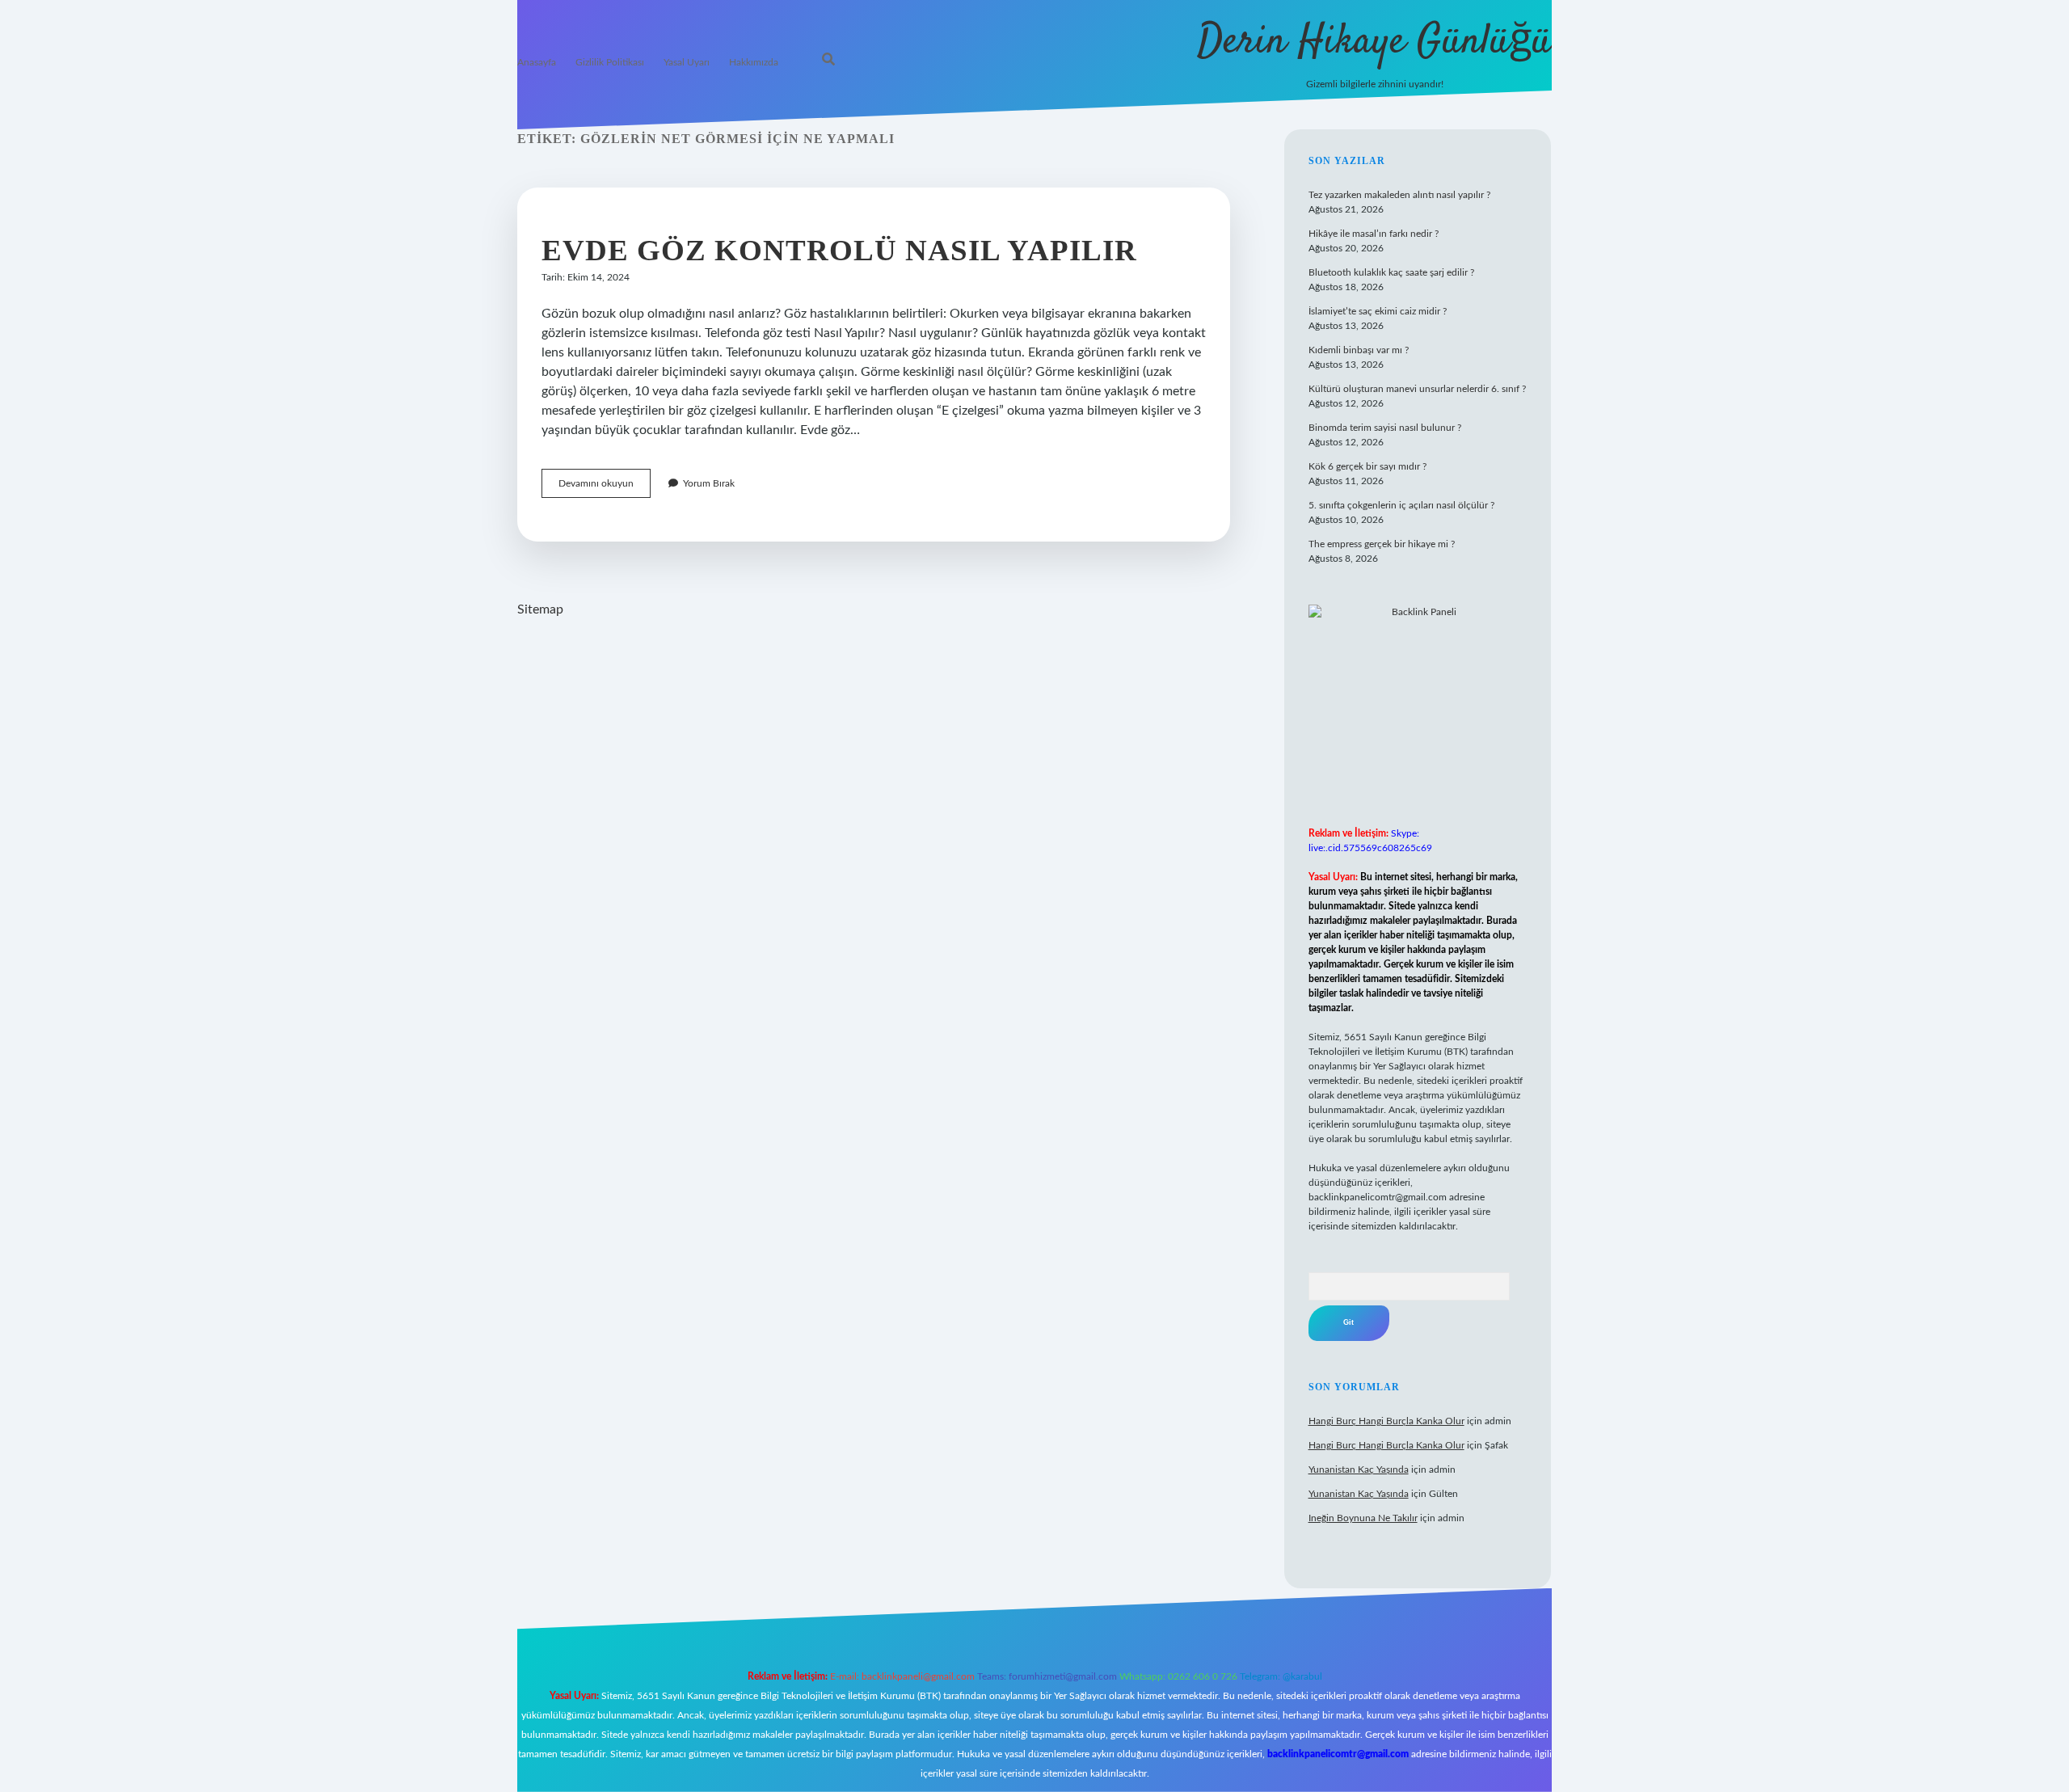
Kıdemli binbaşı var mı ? (1359, 350)
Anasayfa (537, 62)
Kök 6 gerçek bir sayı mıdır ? (1367, 466)
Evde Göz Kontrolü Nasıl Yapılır (839, 250)
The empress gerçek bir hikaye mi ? (1382, 544)
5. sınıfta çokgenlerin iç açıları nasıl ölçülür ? (1401, 505)
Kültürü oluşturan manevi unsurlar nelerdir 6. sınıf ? (1417, 389)
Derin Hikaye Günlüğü (1374, 42)
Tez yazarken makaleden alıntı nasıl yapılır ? (1399, 195)
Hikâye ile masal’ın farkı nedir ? (1374, 234)
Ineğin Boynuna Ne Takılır (1363, 1518)
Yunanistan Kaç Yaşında (1359, 1469)
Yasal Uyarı (687, 62)
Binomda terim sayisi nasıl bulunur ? (1385, 428)
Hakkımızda (754, 62)
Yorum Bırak (709, 483)
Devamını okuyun (605, 488)
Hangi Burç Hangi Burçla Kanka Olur (1386, 1421)
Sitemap (540, 609)
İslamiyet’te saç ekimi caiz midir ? (1378, 311)
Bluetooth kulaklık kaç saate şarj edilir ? (1391, 272)
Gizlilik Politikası (610, 62)
